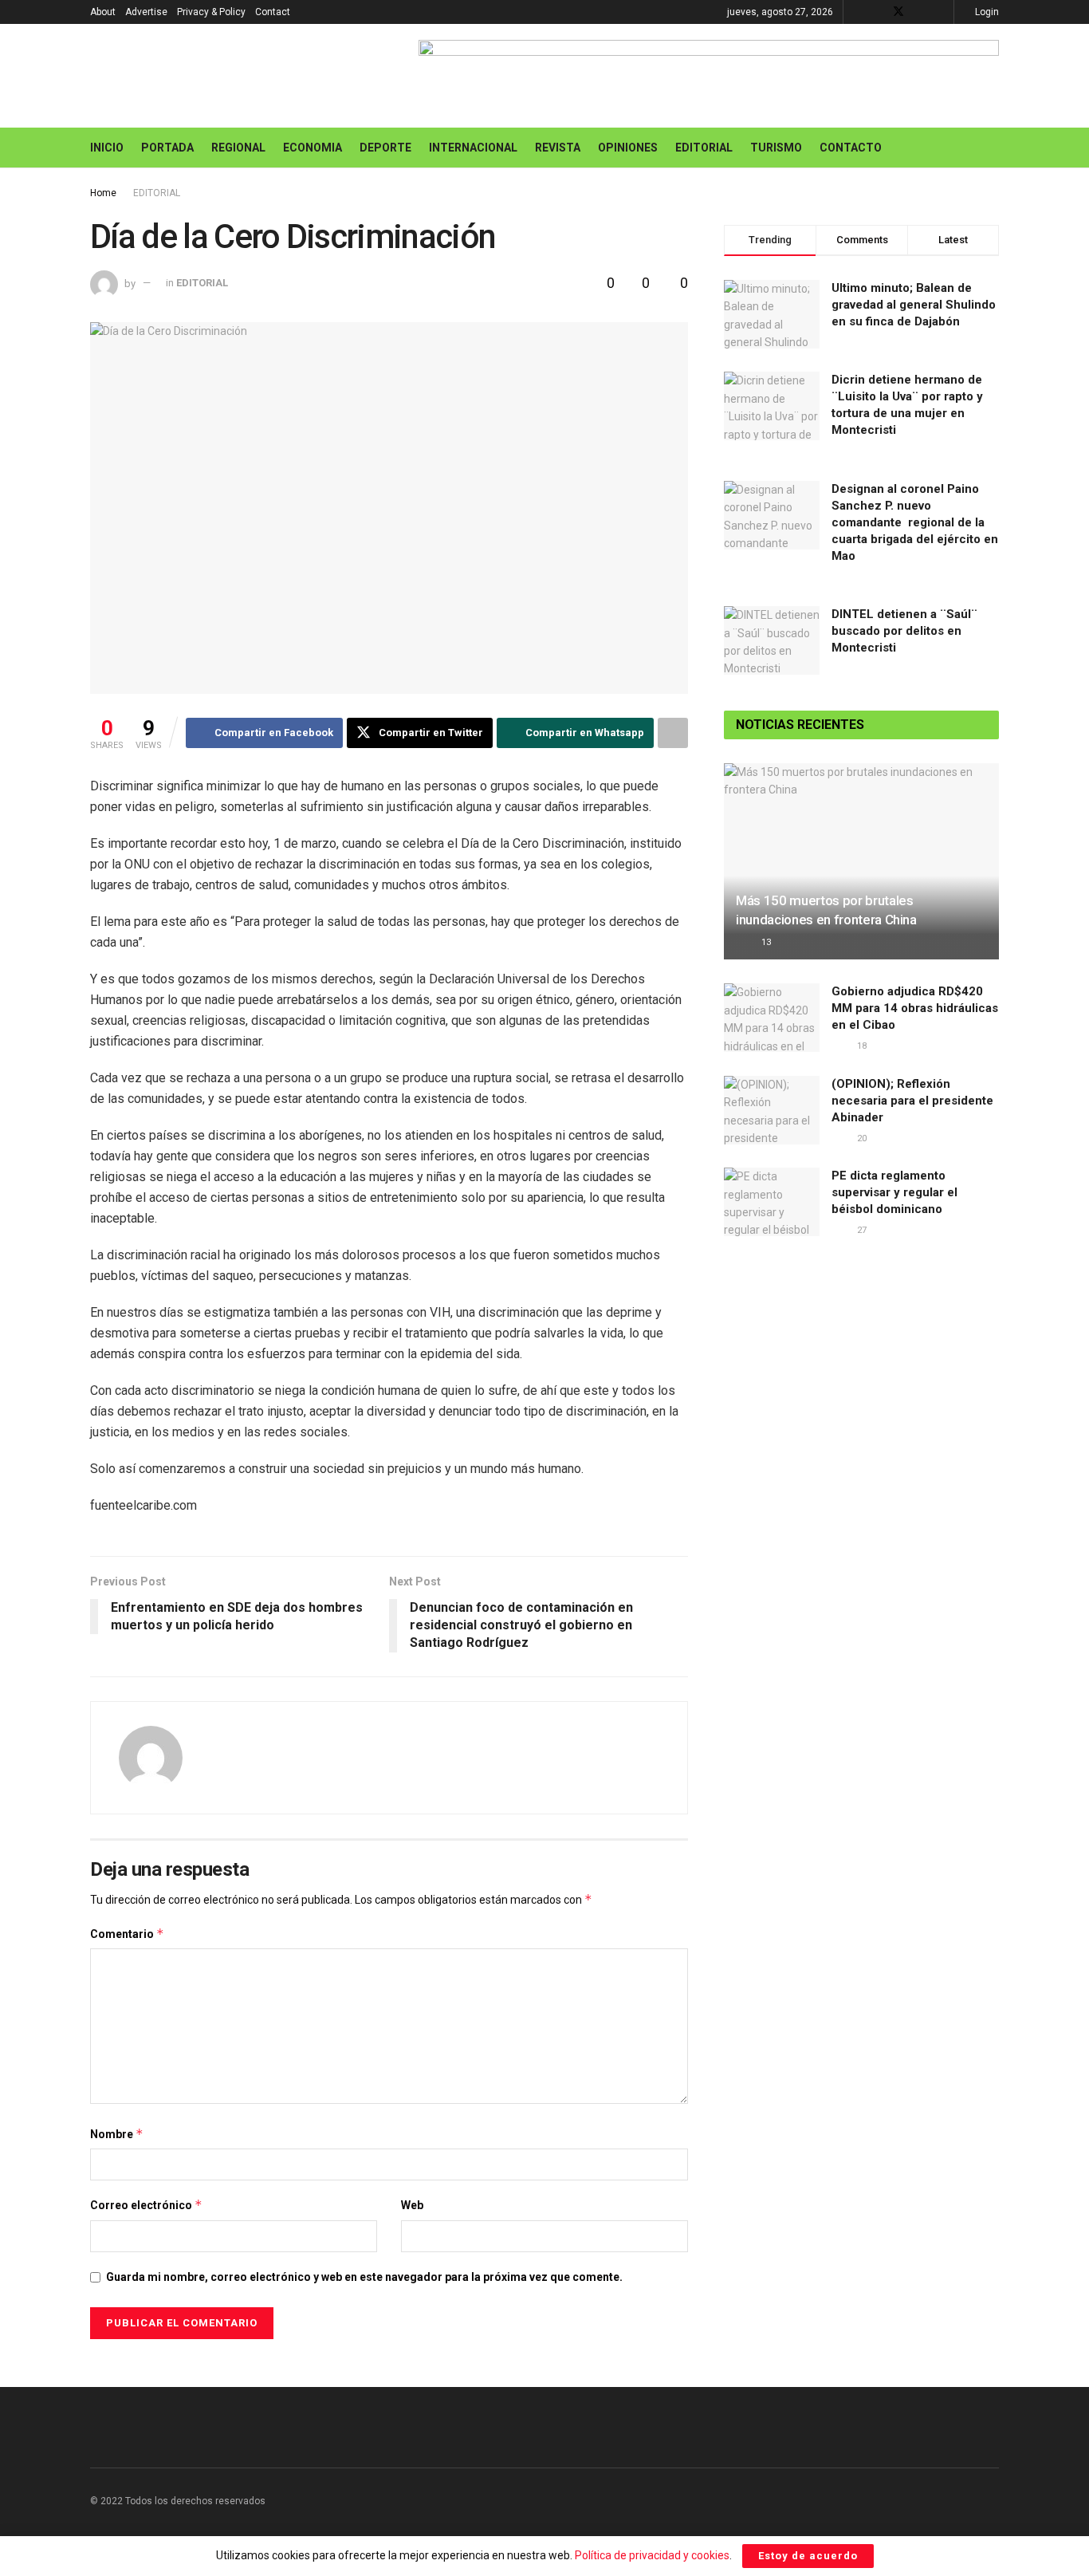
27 (861, 1230)
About (103, 12)
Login (986, 12)
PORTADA (167, 148)
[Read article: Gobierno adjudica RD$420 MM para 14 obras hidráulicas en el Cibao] (772, 1018)
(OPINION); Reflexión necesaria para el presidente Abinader (912, 1101)
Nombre (117, 2134)
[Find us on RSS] (940, 12)
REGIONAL (238, 148)
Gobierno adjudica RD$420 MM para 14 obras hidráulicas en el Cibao (915, 1008)
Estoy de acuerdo (808, 2556)
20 (861, 1138)
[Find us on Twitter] (898, 12)
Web (412, 2205)
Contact (273, 12)
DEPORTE (385, 148)
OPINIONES (628, 148)
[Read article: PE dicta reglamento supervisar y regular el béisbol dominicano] (772, 1202)
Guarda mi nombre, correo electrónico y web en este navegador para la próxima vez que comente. (364, 2277)
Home (103, 193)
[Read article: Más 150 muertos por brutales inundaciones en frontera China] (861, 862)
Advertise (146, 12)
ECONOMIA (313, 148)
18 (861, 1046)
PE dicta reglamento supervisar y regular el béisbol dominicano (894, 1192)
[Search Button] (993, 148)
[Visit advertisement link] (709, 76)
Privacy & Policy (211, 12)
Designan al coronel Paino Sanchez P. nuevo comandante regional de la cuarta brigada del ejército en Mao (915, 522)
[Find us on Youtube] (920, 12)
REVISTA (558, 148)
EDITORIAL (704, 148)
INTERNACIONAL (473, 148)
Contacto (851, 148)
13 (765, 942)
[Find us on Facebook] (877, 12)
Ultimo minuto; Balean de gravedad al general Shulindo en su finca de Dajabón (914, 305)
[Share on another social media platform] (673, 733)
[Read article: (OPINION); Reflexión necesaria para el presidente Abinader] (772, 1110)
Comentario (127, 1934)
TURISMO (776, 148)
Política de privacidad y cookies (652, 2555)
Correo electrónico (146, 2205)
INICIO (107, 148)
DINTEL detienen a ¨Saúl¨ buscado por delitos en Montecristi (904, 631)
